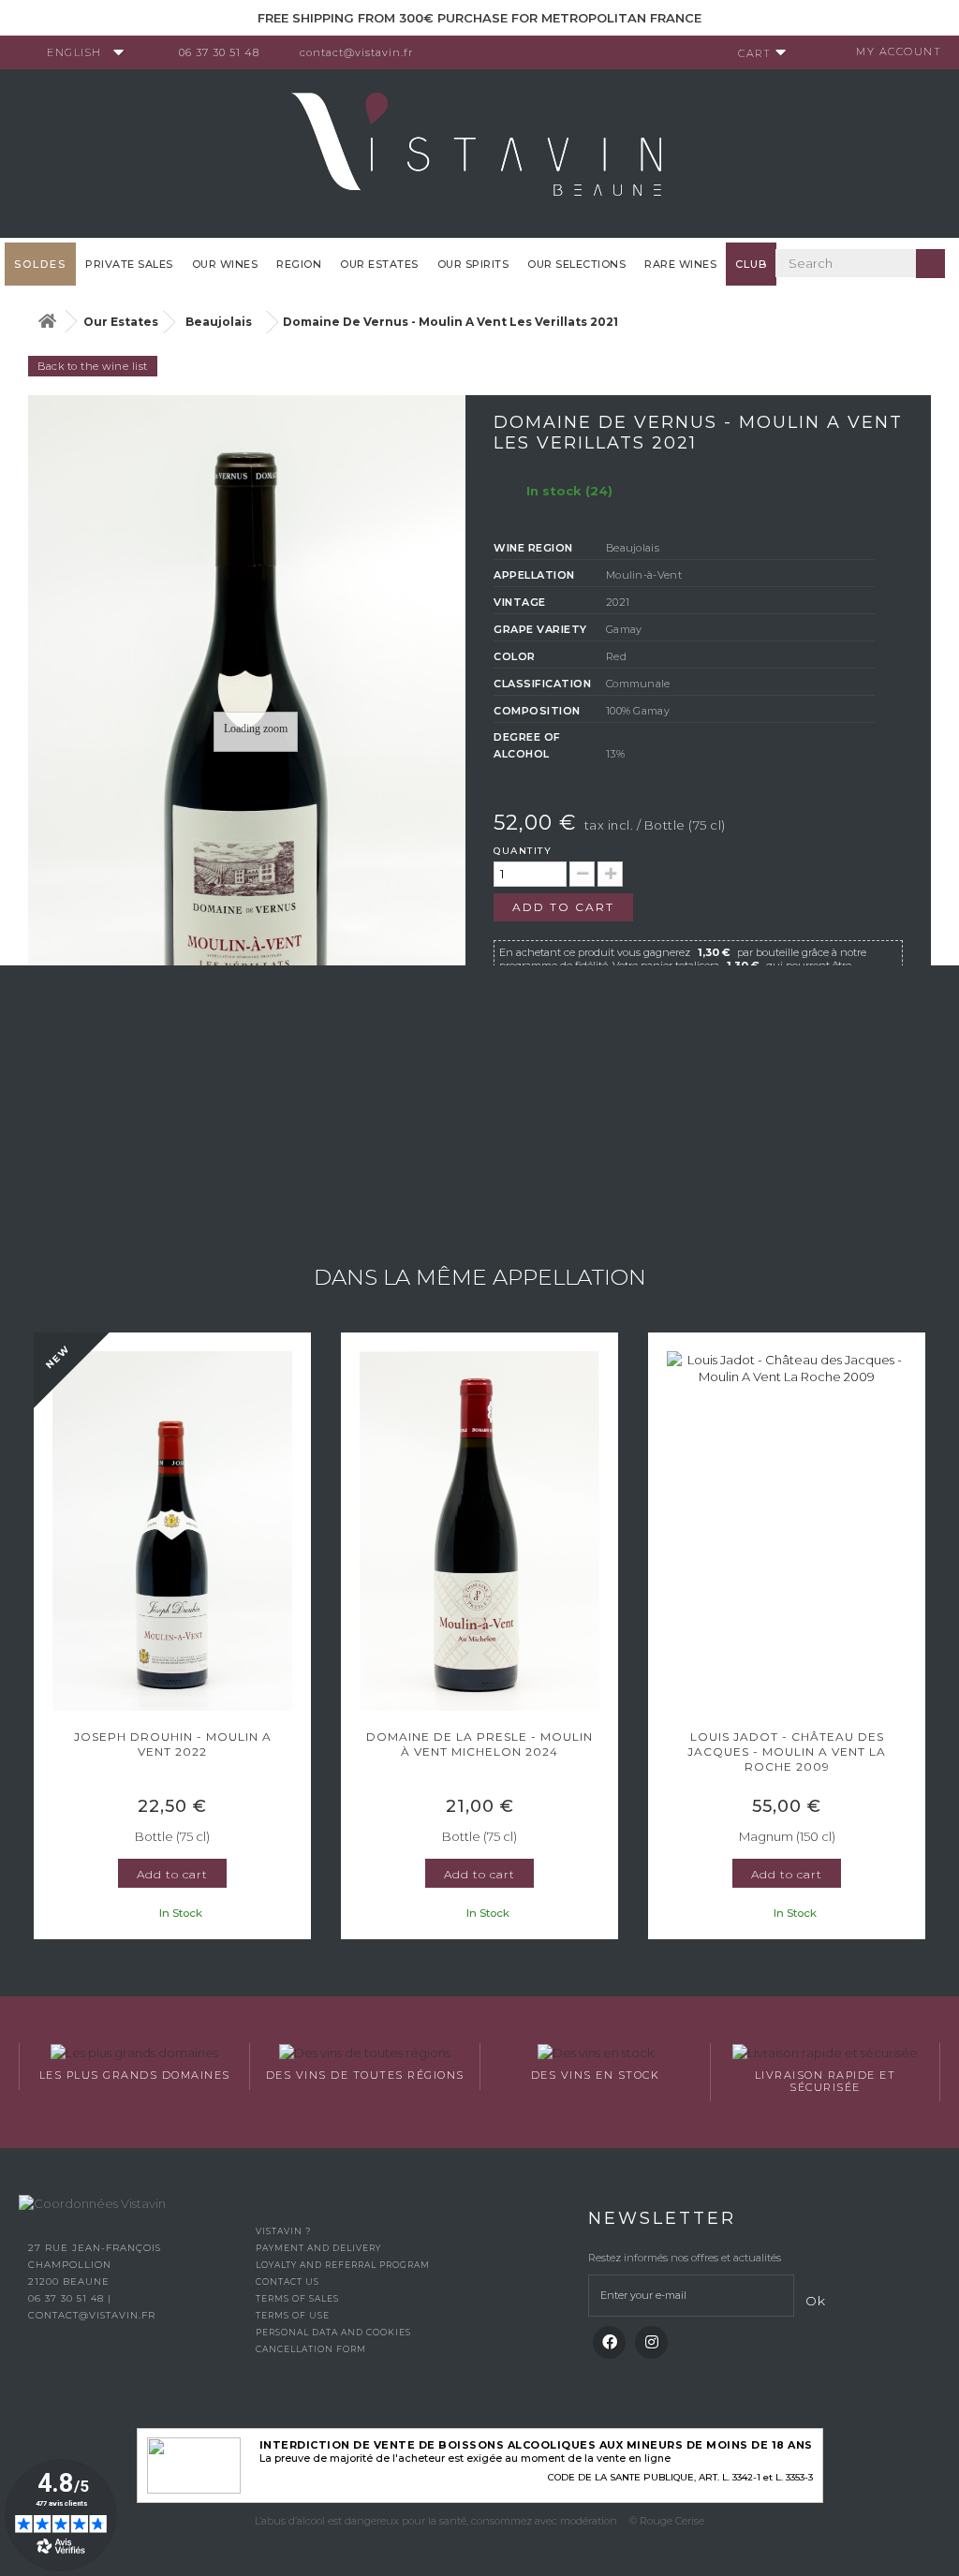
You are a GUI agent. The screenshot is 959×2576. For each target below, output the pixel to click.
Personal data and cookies (333, 2332)
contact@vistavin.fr (356, 52)
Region (299, 264)
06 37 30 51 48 (219, 52)
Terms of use (293, 2315)
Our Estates (379, 264)
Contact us (288, 2282)
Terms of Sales (297, 2298)
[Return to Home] (47, 322)
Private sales (129, 264)
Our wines (225, 264)
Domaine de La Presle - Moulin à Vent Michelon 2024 (479, 1744)
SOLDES (40, 264)
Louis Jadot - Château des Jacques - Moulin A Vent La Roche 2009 (787, 1752)
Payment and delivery (318, 2248)
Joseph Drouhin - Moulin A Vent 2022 (173, 1744)
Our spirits (473, 264)
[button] (42, 1638)
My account (899, 52)
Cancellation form (311, 2349)
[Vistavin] (479, 152)
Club (751, 264)
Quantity (523, 851)
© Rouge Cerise (667, 2521)
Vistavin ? (283, 2231)
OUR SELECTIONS (576, 264)
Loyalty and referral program (343, 2265)
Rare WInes (680, 264)
